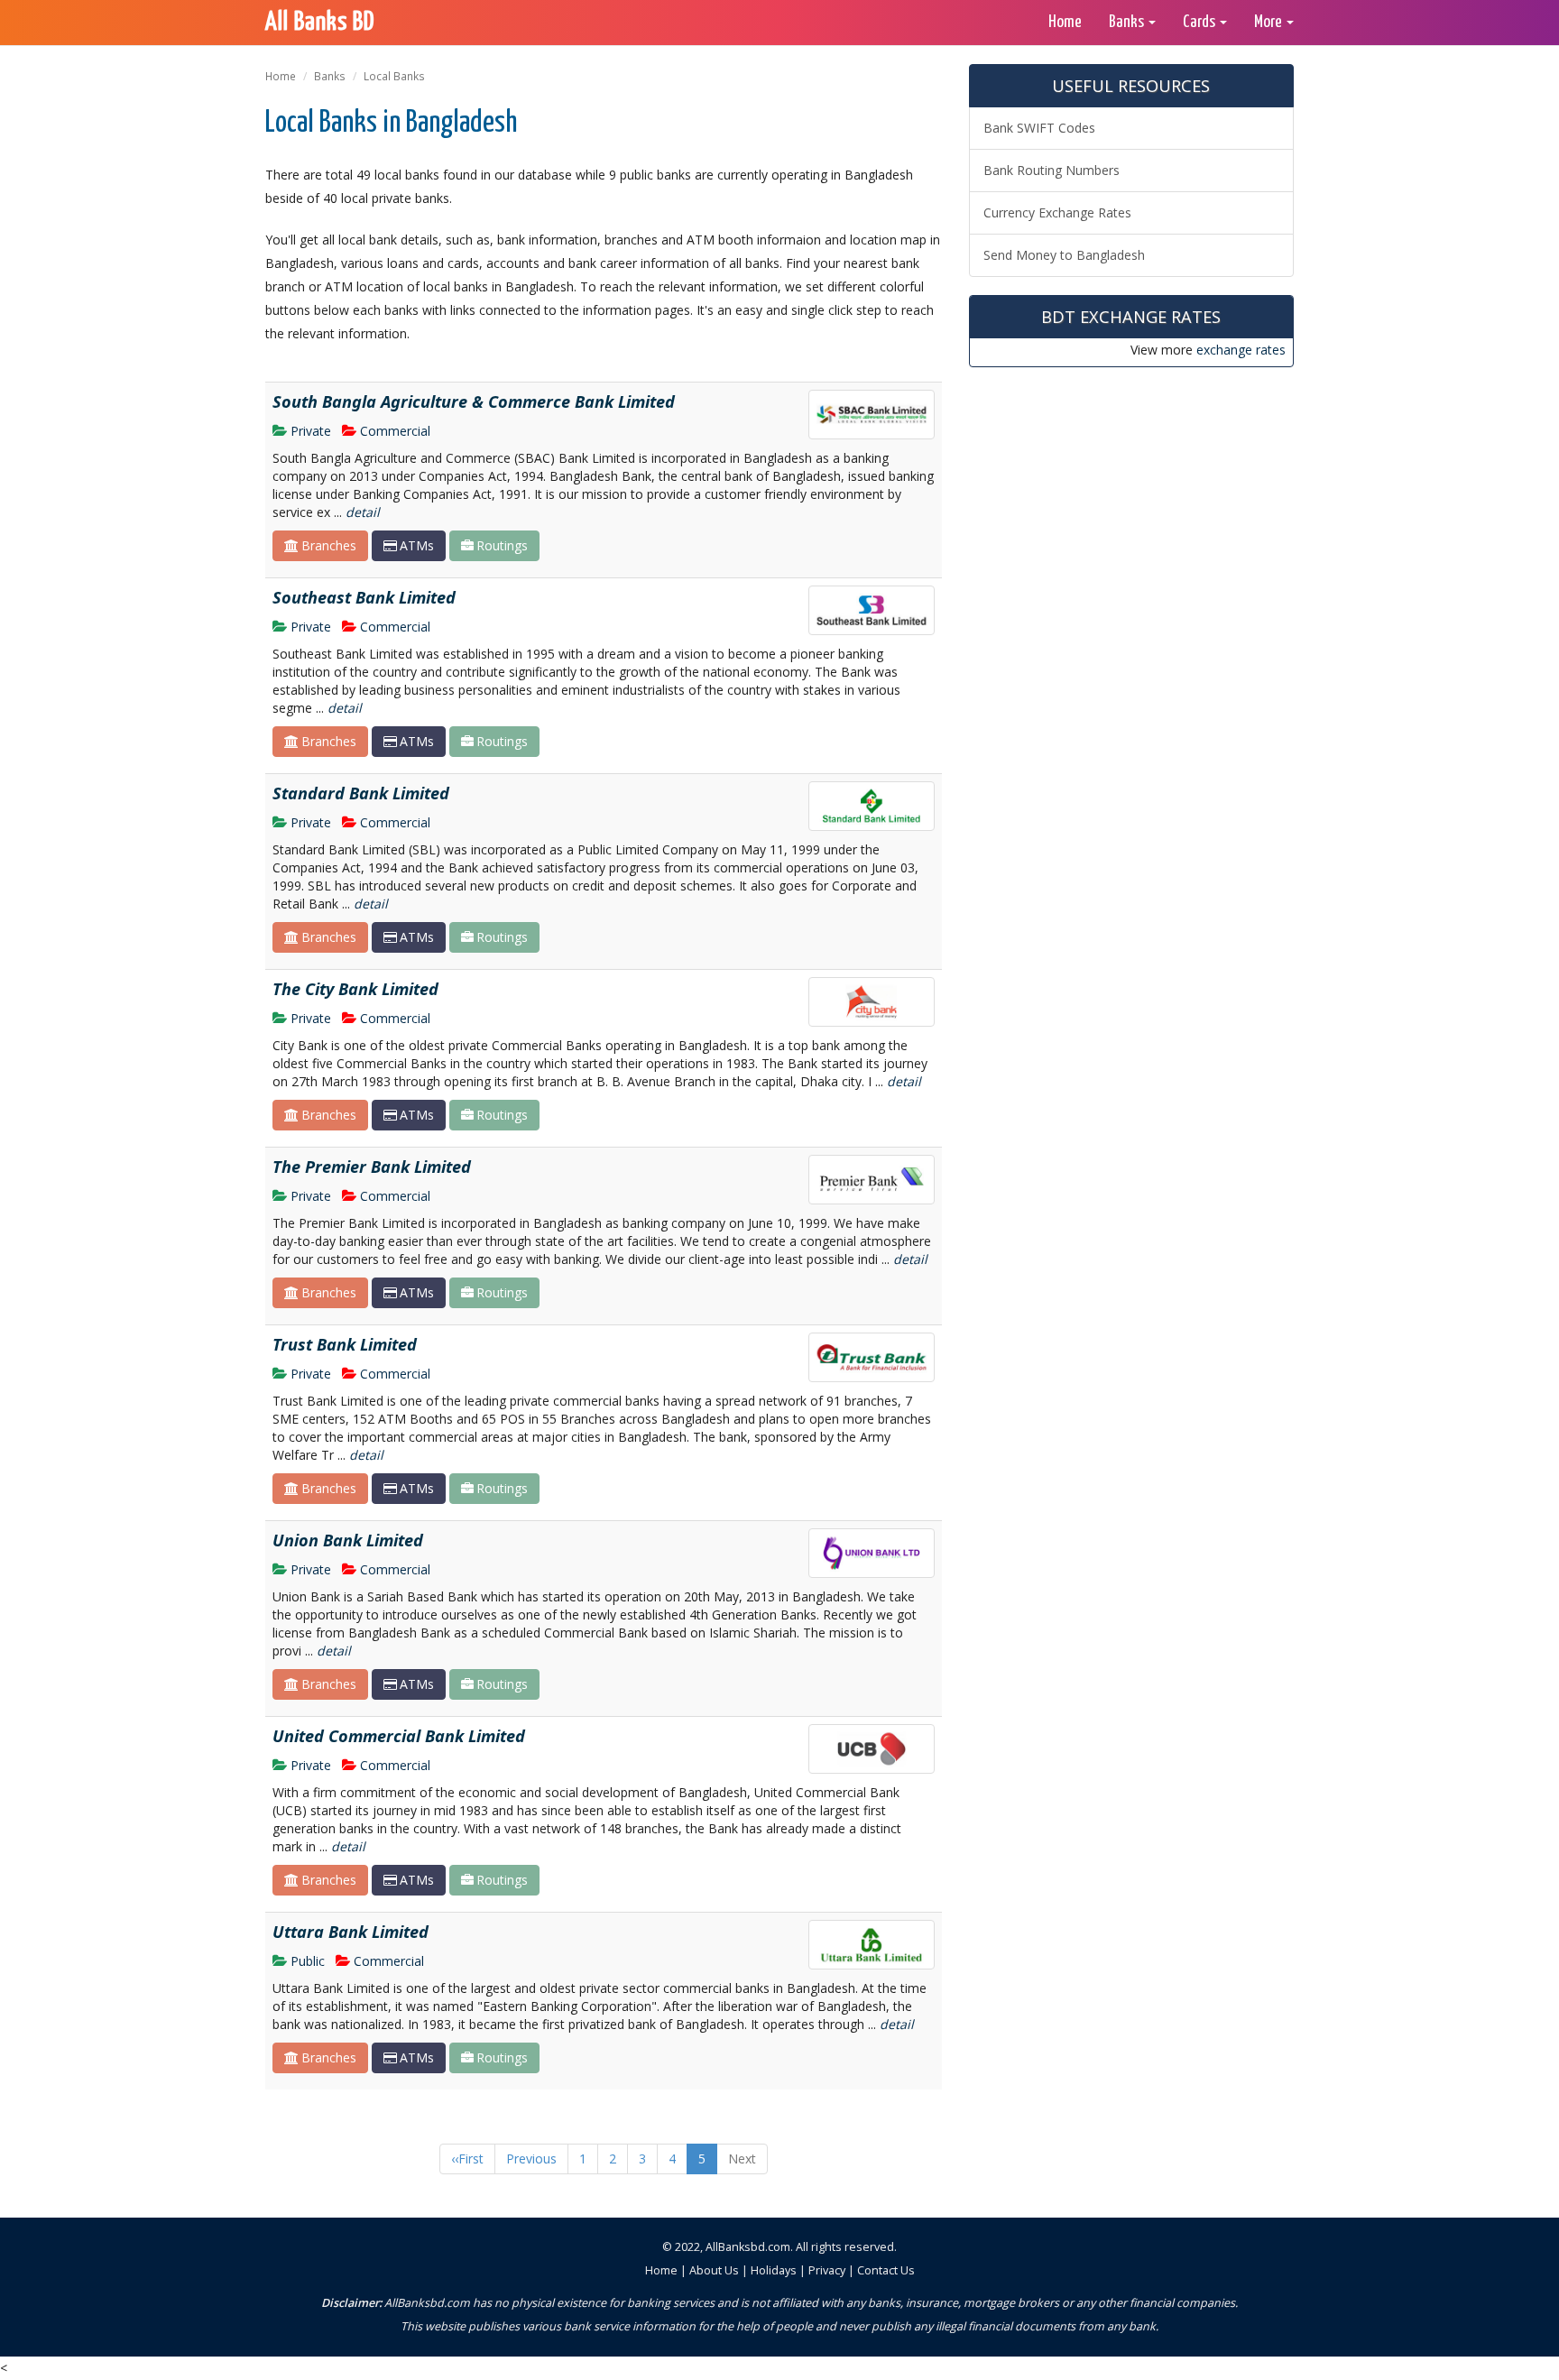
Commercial (395, 431)
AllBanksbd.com (748, 2247)
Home (1065, 22)
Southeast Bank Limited (364, 597)
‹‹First (467, 2159)
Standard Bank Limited (361, 793)
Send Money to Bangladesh (1064, 255)
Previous (531, 2159)
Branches (329, 545)
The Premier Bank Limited (372, 1167)
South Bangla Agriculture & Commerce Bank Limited (474, 401)
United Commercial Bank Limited (399, 1736)
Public (308, 1961)
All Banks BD (320, 23)
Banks (330, 76)
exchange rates (1241, 350)
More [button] (1269, 22)
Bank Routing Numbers (1052, 170)
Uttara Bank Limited (351, 1932)
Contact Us (886, 2270)
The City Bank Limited (355, 989)
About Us (714, 2270)
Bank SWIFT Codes (1039, 128)
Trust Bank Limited (345, 1344)
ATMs (417, 545)
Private (311, 431)
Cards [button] (1200, 22)
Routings (502, 545)
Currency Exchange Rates (1057, 212)
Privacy (827, 2270)
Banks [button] (1128, 22)
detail (363, 512)
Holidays (774, 2270)
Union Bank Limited (348, 1540)
